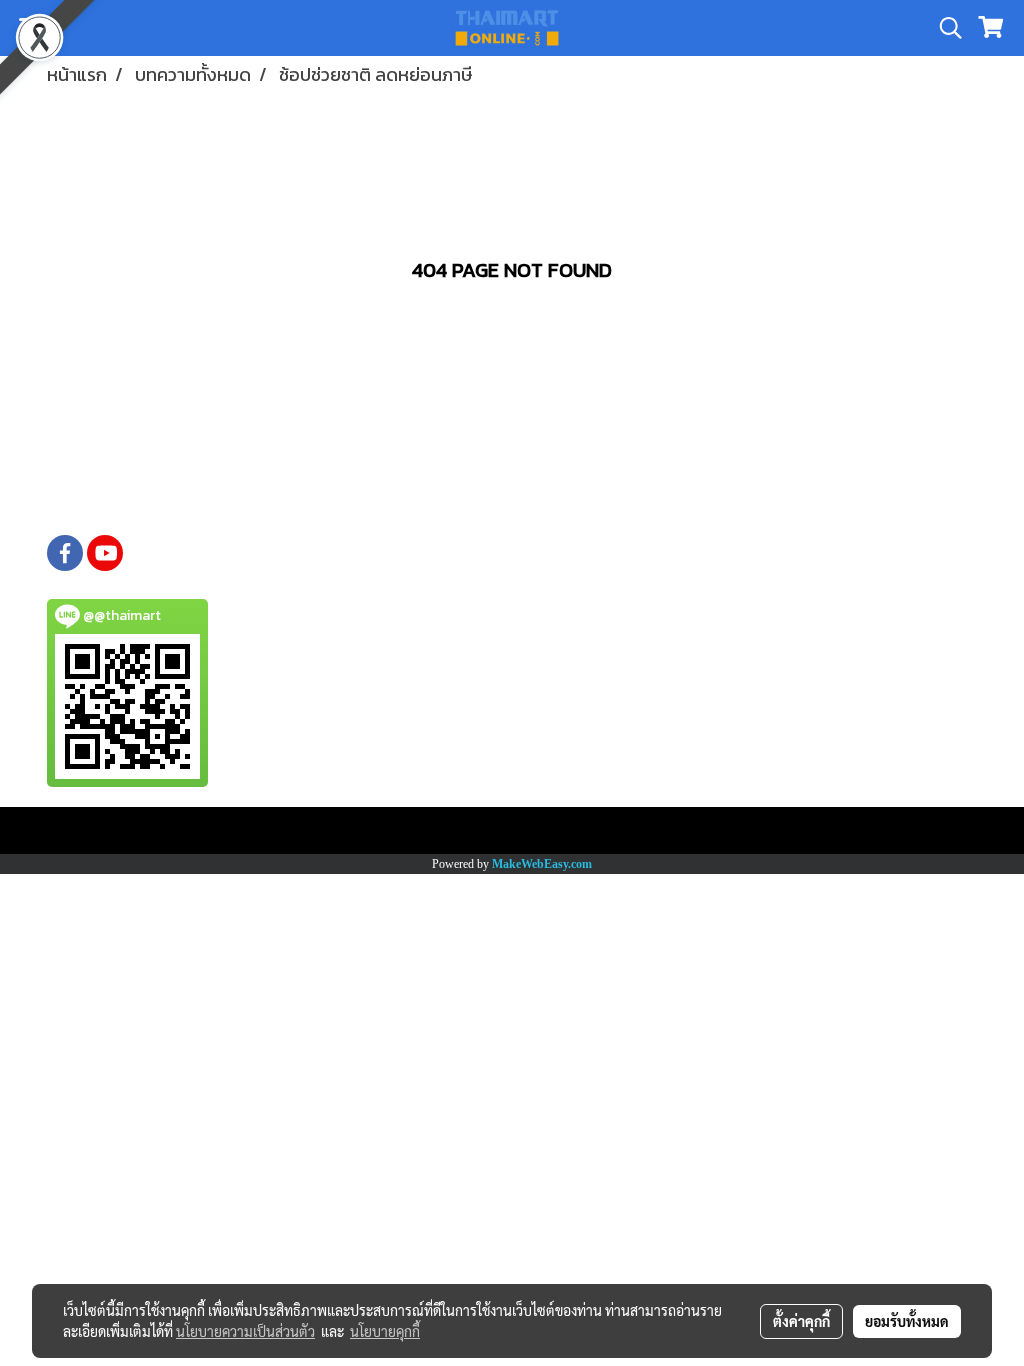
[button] (944, 28)
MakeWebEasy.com (542, 864)
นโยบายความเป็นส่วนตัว (245, 1331)
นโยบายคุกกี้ (385, 1331)
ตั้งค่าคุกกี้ (801, 1321)
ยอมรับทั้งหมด (907, 1321)
